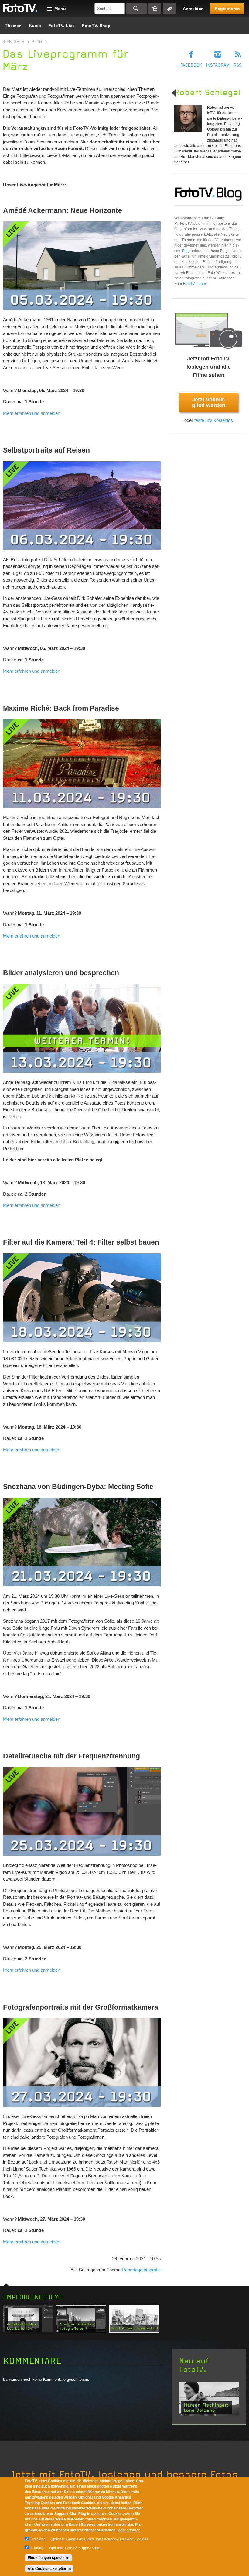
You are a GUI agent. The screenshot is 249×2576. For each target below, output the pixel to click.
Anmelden (193, 9)
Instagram (218, 65)
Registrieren (227, 9)
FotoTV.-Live (61, 26)
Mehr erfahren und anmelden (32, 413)
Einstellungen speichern (48, 2558)
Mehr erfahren (129, 2530)
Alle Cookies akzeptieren (49, 2569)
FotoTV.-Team (194, 284)
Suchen (136, 9)
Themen (13, 26)
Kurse (35, 26)
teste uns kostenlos (214, 420)
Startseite (13, 42)
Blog (37, 42)
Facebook (191, 65)
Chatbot (38, 2548)
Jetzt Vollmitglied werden (209, 402)
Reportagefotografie (141, 2270)
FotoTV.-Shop (96, 26)
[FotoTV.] (20, 8)
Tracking (38, 2539)
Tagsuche (169, 9)
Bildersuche (155, 9)
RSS (238, 65)
